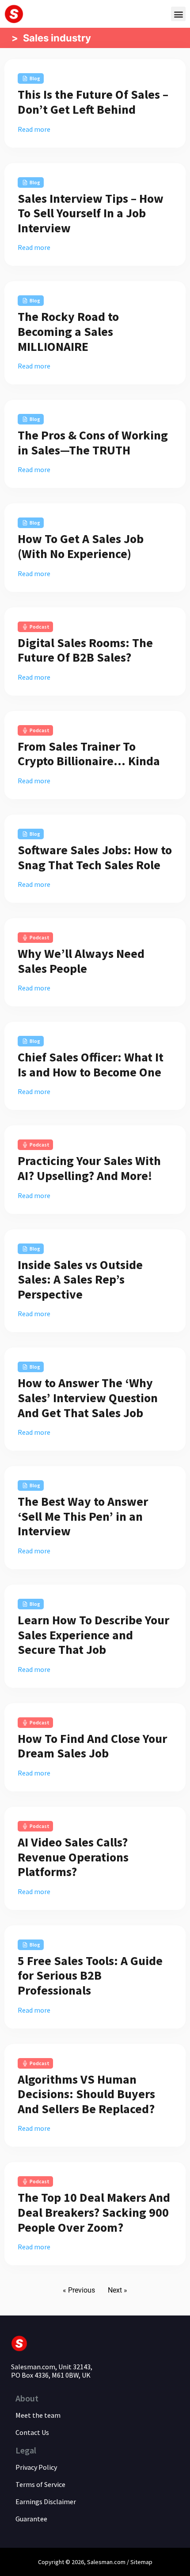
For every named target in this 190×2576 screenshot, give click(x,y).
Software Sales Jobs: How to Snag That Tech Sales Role (95, 857)
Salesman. (101, 2562)
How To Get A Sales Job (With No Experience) (81, 546)
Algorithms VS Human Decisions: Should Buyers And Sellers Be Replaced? (86, 2094)
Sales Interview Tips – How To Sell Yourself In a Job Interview (91, 213)
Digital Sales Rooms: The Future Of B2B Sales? (85, 650)
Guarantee (31, 2519)
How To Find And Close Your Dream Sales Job (92, 1746)
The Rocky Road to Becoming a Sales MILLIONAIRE (68, 331)
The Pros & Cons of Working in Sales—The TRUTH (93, 443)
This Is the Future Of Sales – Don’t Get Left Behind (93, 102)
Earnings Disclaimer (46, 2502)
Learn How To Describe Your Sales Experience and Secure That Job (93, 1635)
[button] (178, 14)
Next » (118, 2290)
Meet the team (38, 2415)
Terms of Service (40, 2484)
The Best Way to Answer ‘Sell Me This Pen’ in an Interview (83, 1516)
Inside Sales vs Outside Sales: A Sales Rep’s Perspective (80, 1279)
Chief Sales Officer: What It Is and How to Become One (91, 1065)
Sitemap (141, 2562)
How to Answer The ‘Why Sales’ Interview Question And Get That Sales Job (88, 1398)
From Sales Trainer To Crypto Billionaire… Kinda (89, 754)
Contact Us (32, 2432)
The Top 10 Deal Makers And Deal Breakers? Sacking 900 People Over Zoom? (94, 2212)
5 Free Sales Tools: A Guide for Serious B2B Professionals (90, 1975)
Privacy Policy (36, 2467)
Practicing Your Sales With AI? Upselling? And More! (89, 1168)
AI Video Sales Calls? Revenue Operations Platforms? (73, 1857)
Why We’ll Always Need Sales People (81, 961)
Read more (34, 129)
